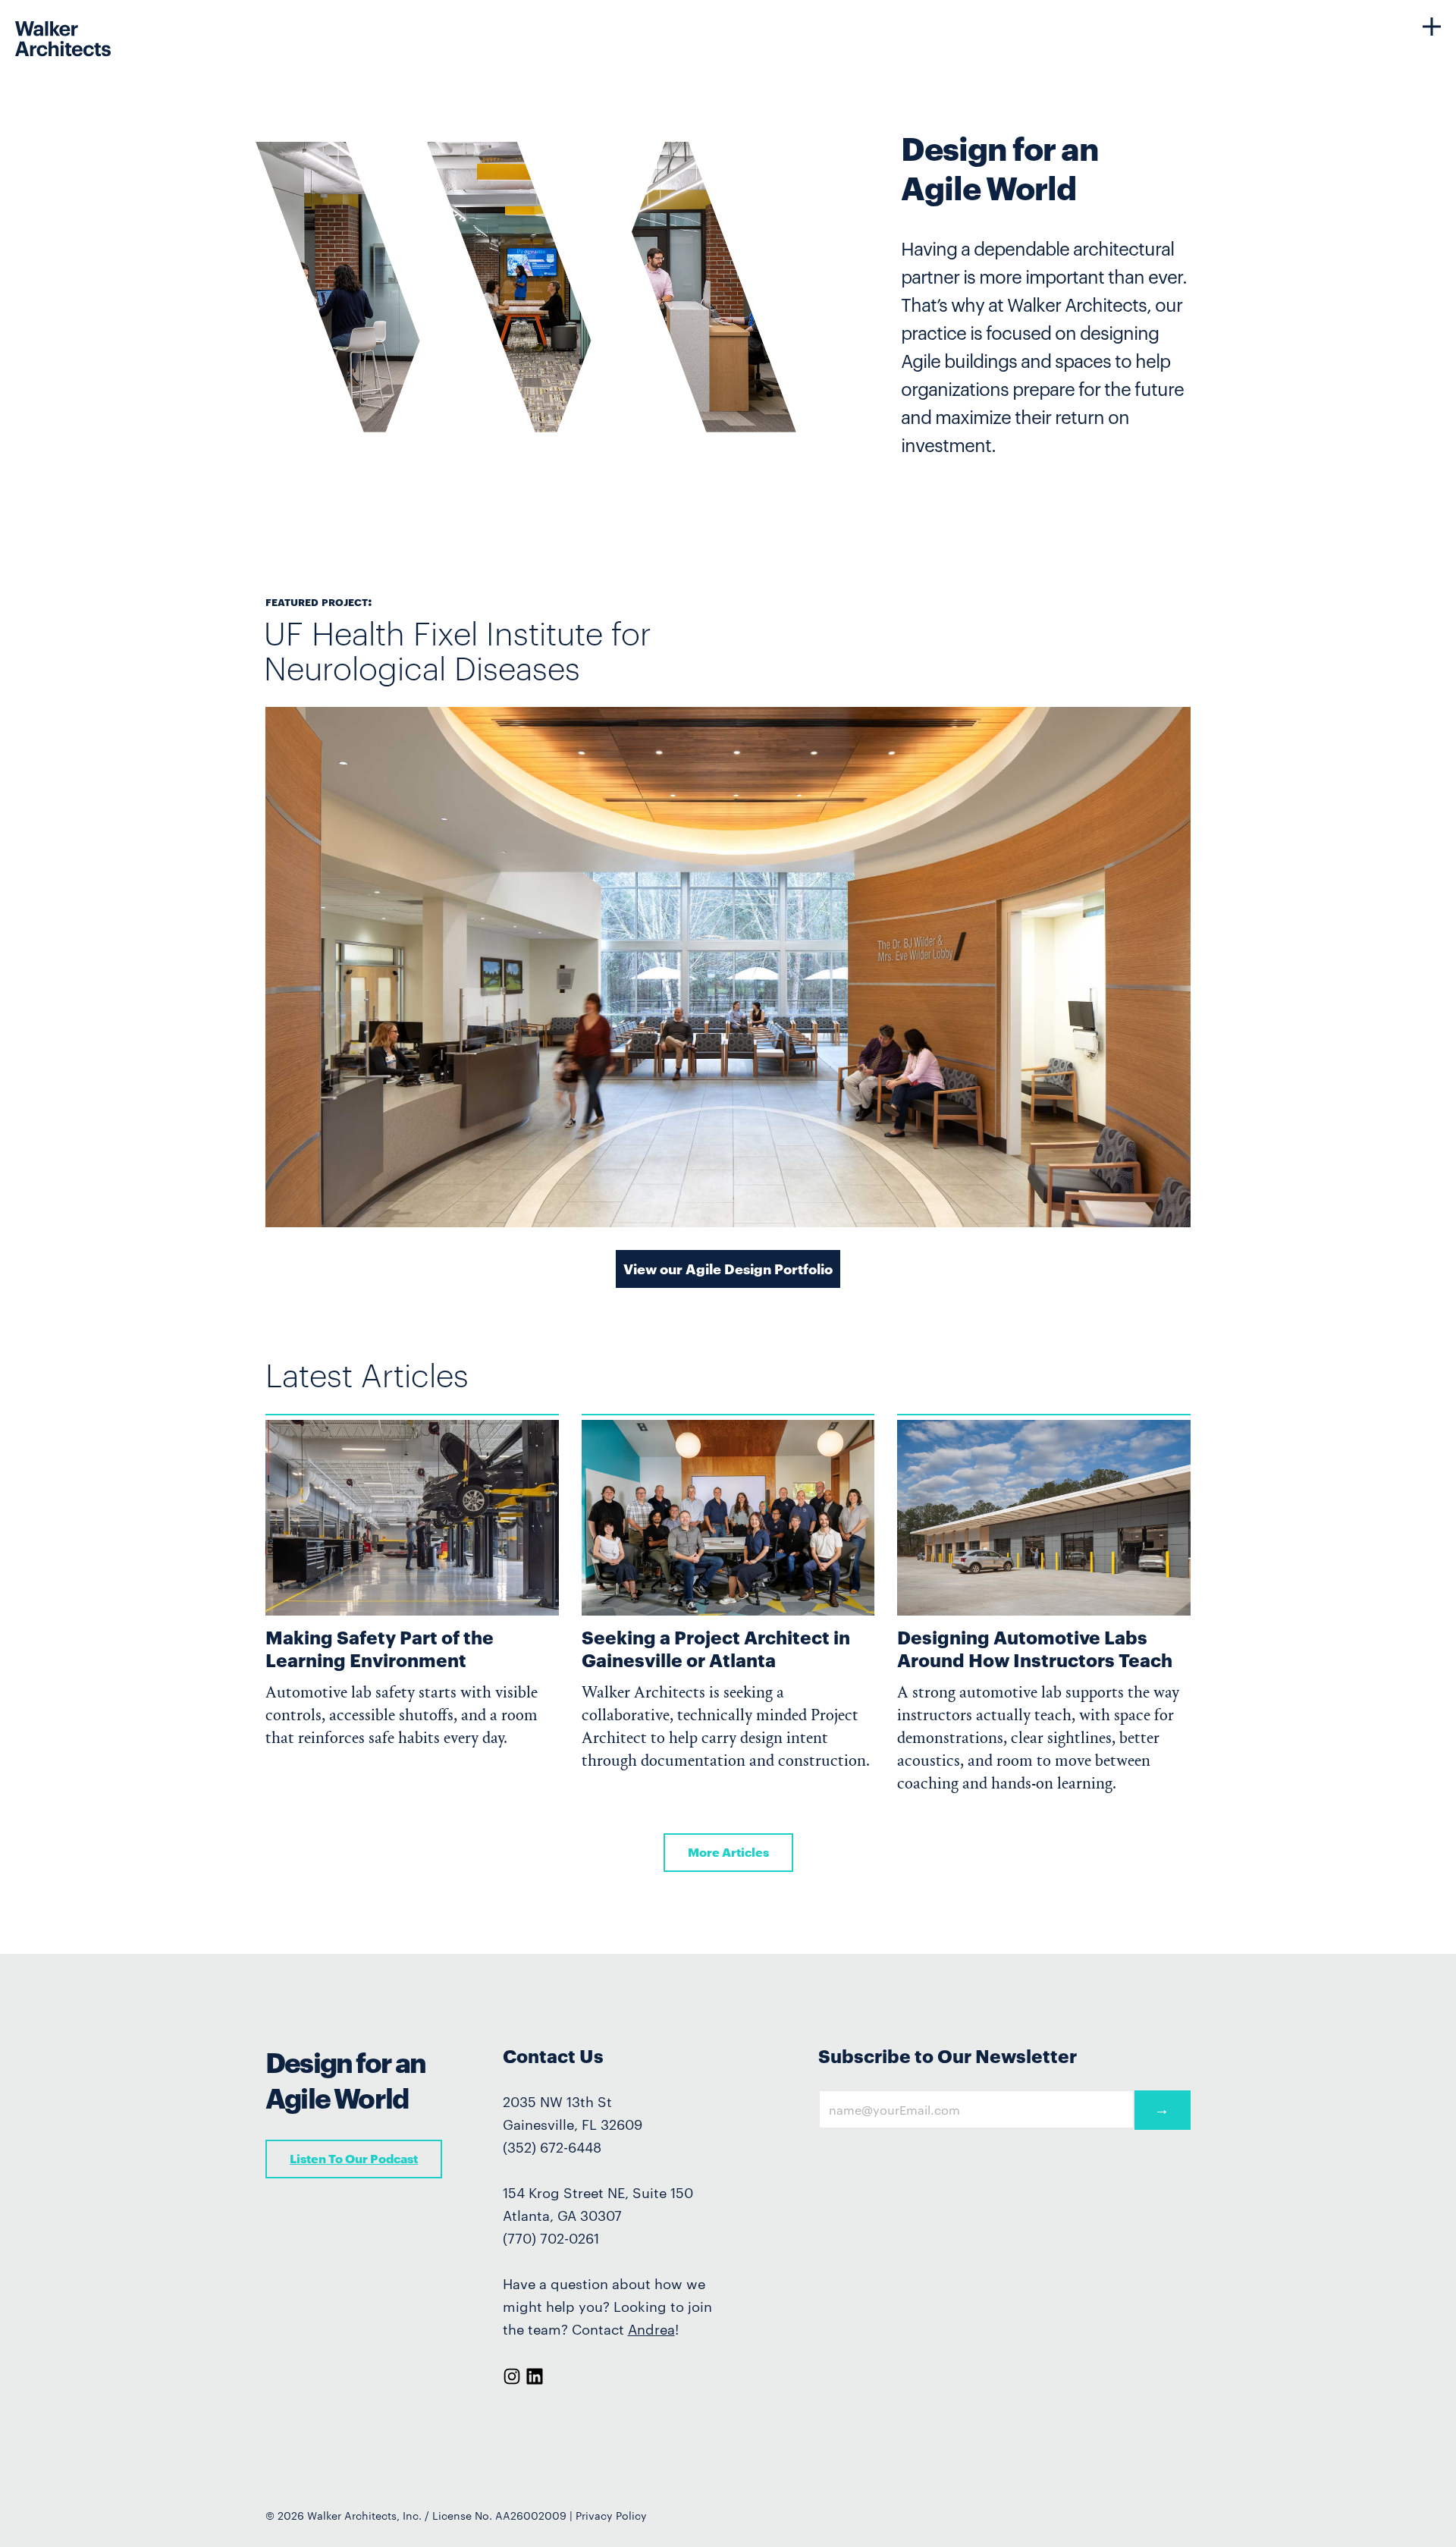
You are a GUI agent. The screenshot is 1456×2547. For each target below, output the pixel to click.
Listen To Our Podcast (354, 2158)
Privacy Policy (611, 2516)
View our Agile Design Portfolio (728, 1269)
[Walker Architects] (34, 26)
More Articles (728, 1852)
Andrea (651, 2329)
